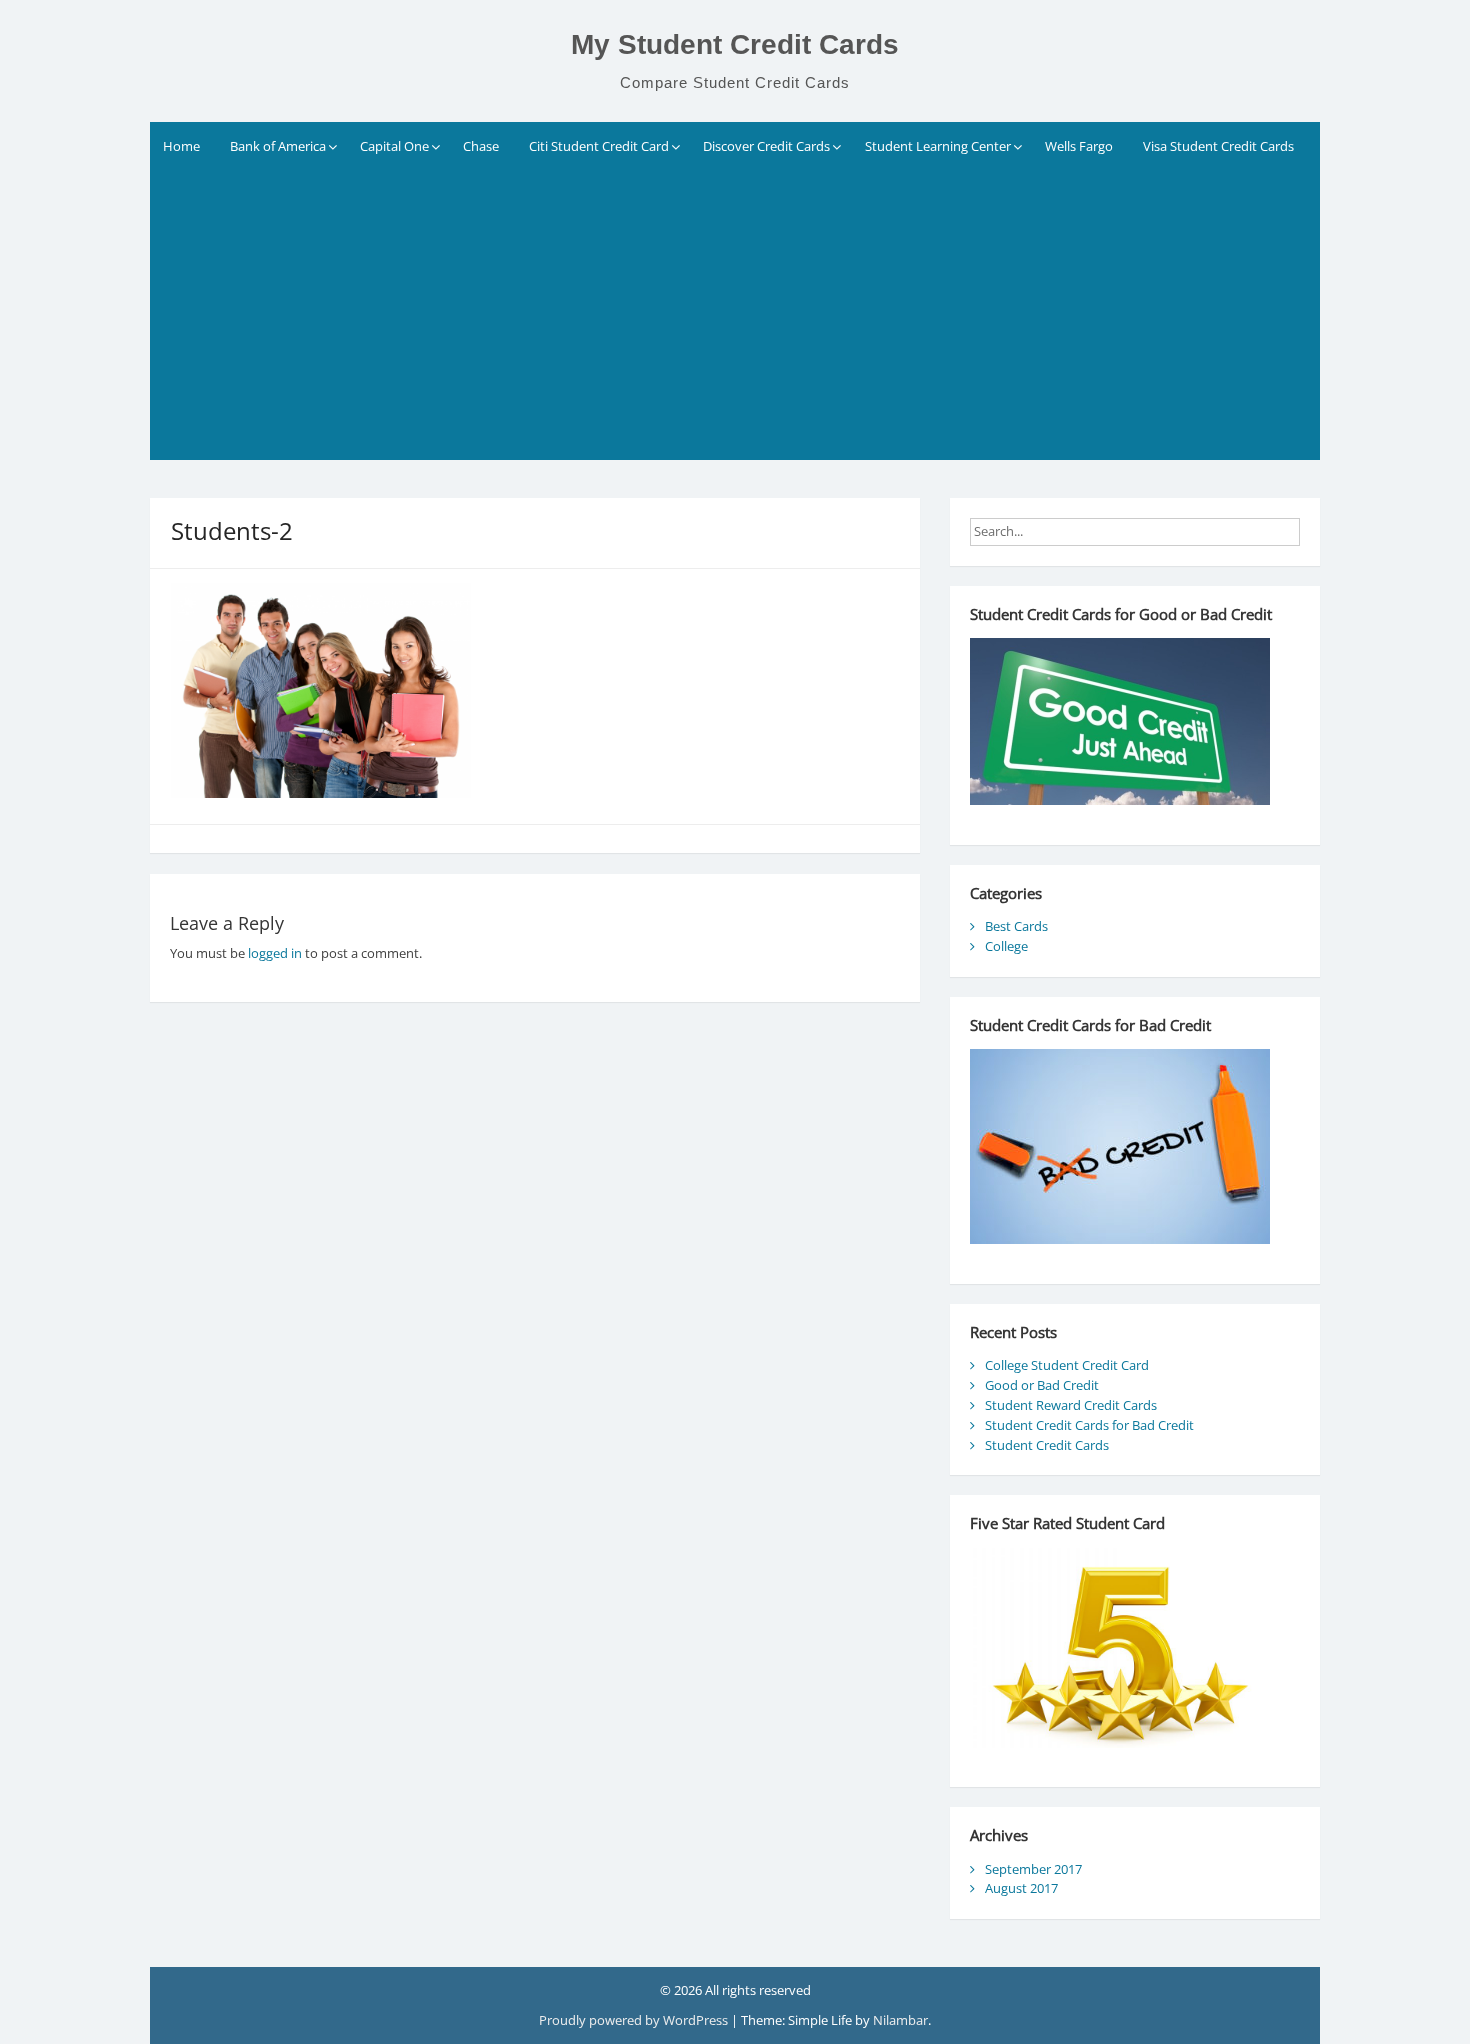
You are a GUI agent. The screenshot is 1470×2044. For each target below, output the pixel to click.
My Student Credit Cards (735, 44)
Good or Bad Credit (1042, 1385)
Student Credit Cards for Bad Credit (1089, 1425)
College (1006, 946)
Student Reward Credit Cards (1071, 1405)
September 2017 (1033, 1869)
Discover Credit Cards (766, 146)
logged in (275, 953)
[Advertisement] (735, 320)
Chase (481, 146)
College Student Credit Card (1067, 1365)
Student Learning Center (938, 146)
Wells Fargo (1079, 146)
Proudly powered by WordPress (635, 2020)
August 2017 (1021, 1888)
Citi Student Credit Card (599, 146)
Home (181, 146)
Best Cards (1016, 926)
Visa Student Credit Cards (1218, 146)
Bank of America (278, 146)
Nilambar (900, 2020)
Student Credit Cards (1047, 1445)
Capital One (394, 146)
